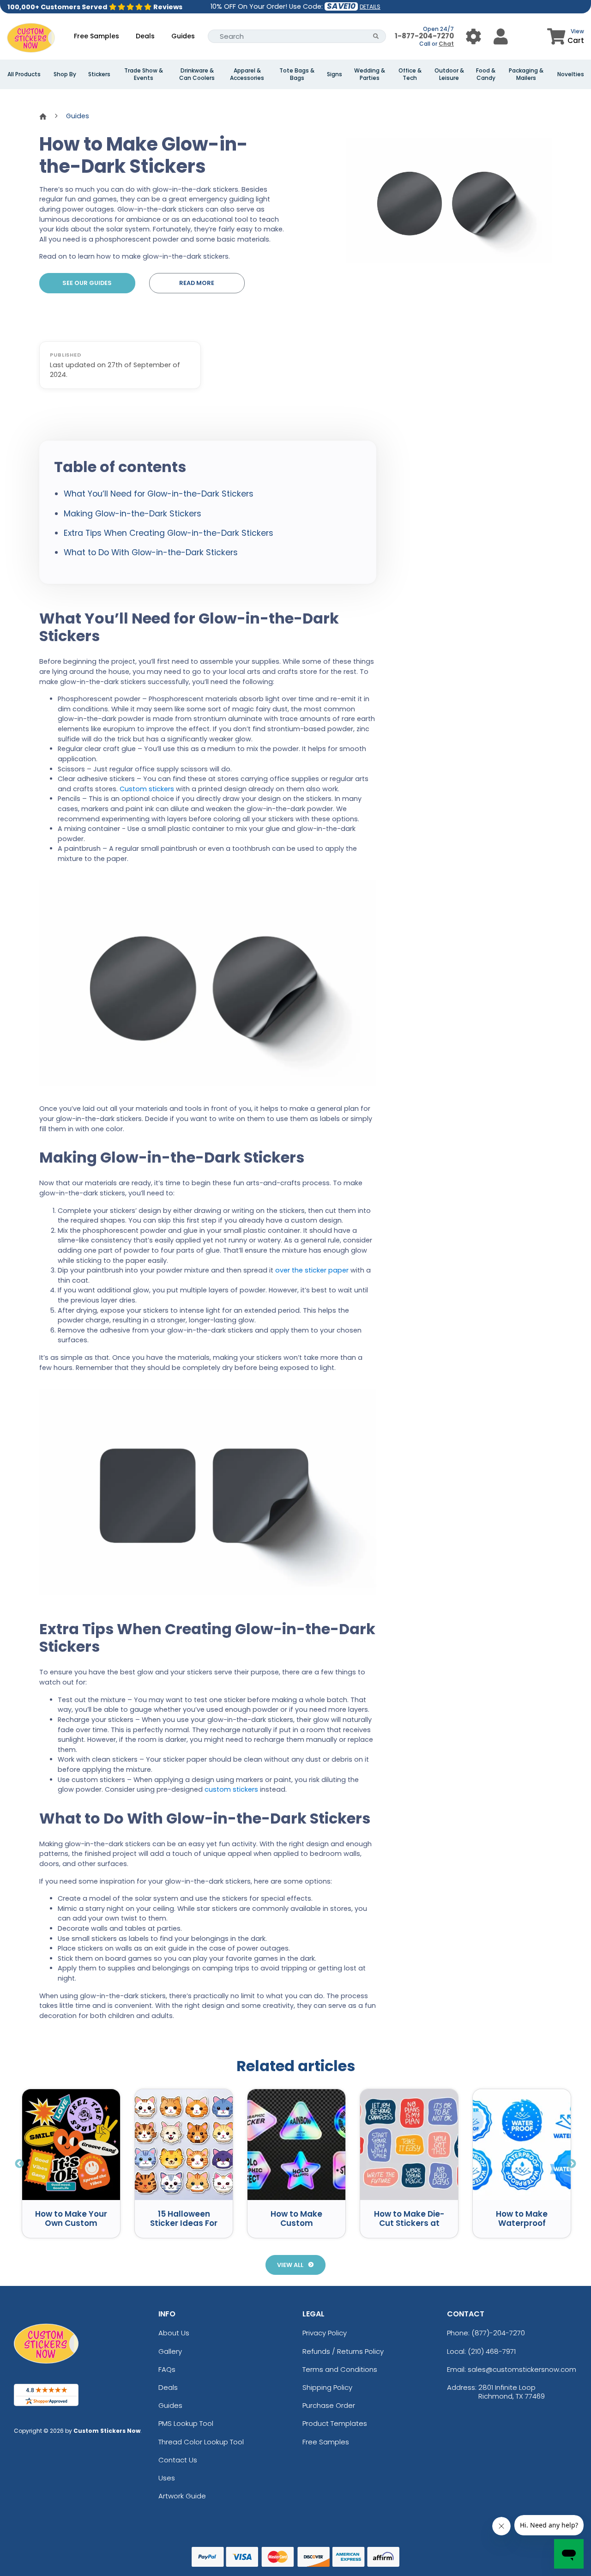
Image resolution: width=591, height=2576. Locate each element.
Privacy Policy (325, 2333)
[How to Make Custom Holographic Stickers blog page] (296, 2145)
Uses (167, 2478)
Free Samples (96, 36)
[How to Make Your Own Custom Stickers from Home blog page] (71, 2145)
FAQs (167, 2369)
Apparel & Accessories (247, 74)
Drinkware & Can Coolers (197, 74)
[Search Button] (376, 36)
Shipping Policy (327, 2387)
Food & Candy (486, 74)
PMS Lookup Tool (186, 2423)
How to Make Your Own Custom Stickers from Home (71, 2228)
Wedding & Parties (370, 74)
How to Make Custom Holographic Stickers (296, 2228)
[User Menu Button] (473, 36)
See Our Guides (87, 283)
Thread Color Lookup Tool (201, 2442)
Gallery (170, 2351)
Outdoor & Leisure (449, 74)
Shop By (65, 74)
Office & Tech (410, 74)
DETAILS (370, 7)
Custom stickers (147, 789)
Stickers (99, 74)
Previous (19, 2163)
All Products (24, 74)
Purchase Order (329, 2405)
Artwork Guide (182, 2496)
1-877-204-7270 (424, 36)
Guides (183, 36)
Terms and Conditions (340, 2369)
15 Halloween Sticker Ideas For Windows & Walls (184, 2223)
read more (197, 283)
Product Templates (335, 2423)
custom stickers (231, 1789)
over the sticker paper (312, 1270)
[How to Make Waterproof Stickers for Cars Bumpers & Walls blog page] (522, 2145)
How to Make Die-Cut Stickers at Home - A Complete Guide (409, 2228)
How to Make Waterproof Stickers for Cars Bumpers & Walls (522, 2228)
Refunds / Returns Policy (343, 2351)
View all (290, 2265)
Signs (335, 74)
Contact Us (178, 2460)
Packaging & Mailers (526, 74)
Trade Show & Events (144, 74)
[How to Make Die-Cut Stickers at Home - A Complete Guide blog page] (409, 2145)
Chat (446, 44)
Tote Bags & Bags (297, 74)
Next (572, 2163)
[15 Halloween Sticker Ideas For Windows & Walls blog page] (184, 2145)
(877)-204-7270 (498, 2333)
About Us (174, 2333)
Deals (145, 36)
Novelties (571, 74)
